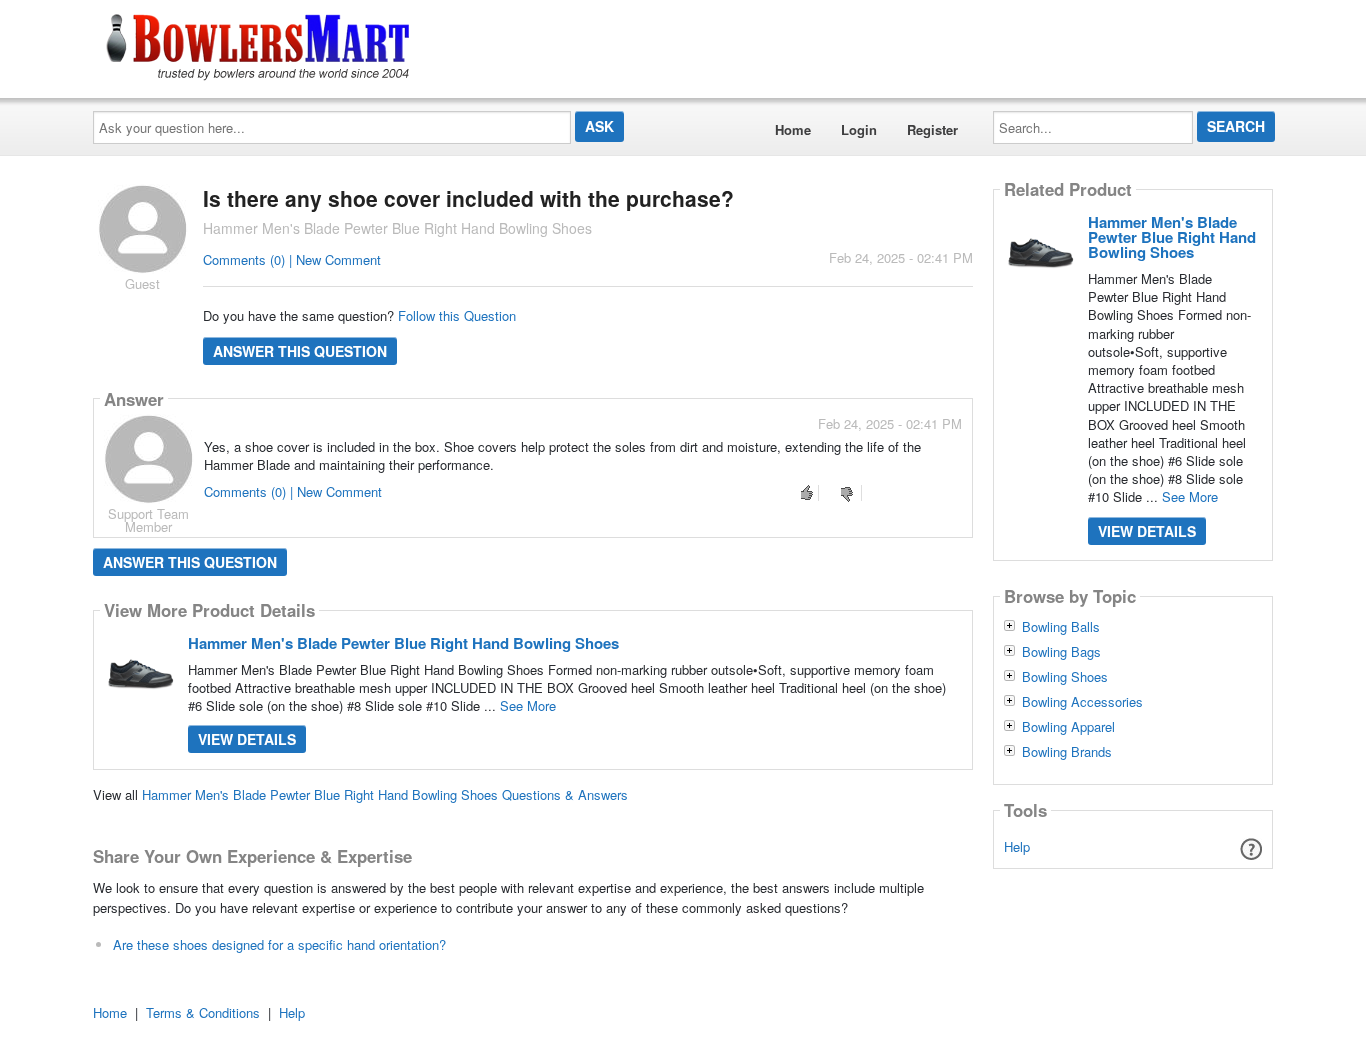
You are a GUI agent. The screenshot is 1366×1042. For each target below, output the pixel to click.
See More (528, 705)
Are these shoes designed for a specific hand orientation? (279, 944)
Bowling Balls (1061, 627)
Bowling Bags (1061, 652)
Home (793, 129)
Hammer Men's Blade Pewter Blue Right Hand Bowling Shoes (403, 643)
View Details (247, 739)
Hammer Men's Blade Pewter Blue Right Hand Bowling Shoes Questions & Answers (385, 794)
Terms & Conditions (203, 1012)
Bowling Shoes (1065, 677)
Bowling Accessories (1082, 702)
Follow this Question (457, 315)
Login (859, 129)
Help (1017, 846)
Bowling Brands (1067, 752)
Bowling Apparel (1068, 727)
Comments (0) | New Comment (292, 259)
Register (932, 129)
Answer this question (300, 351)
